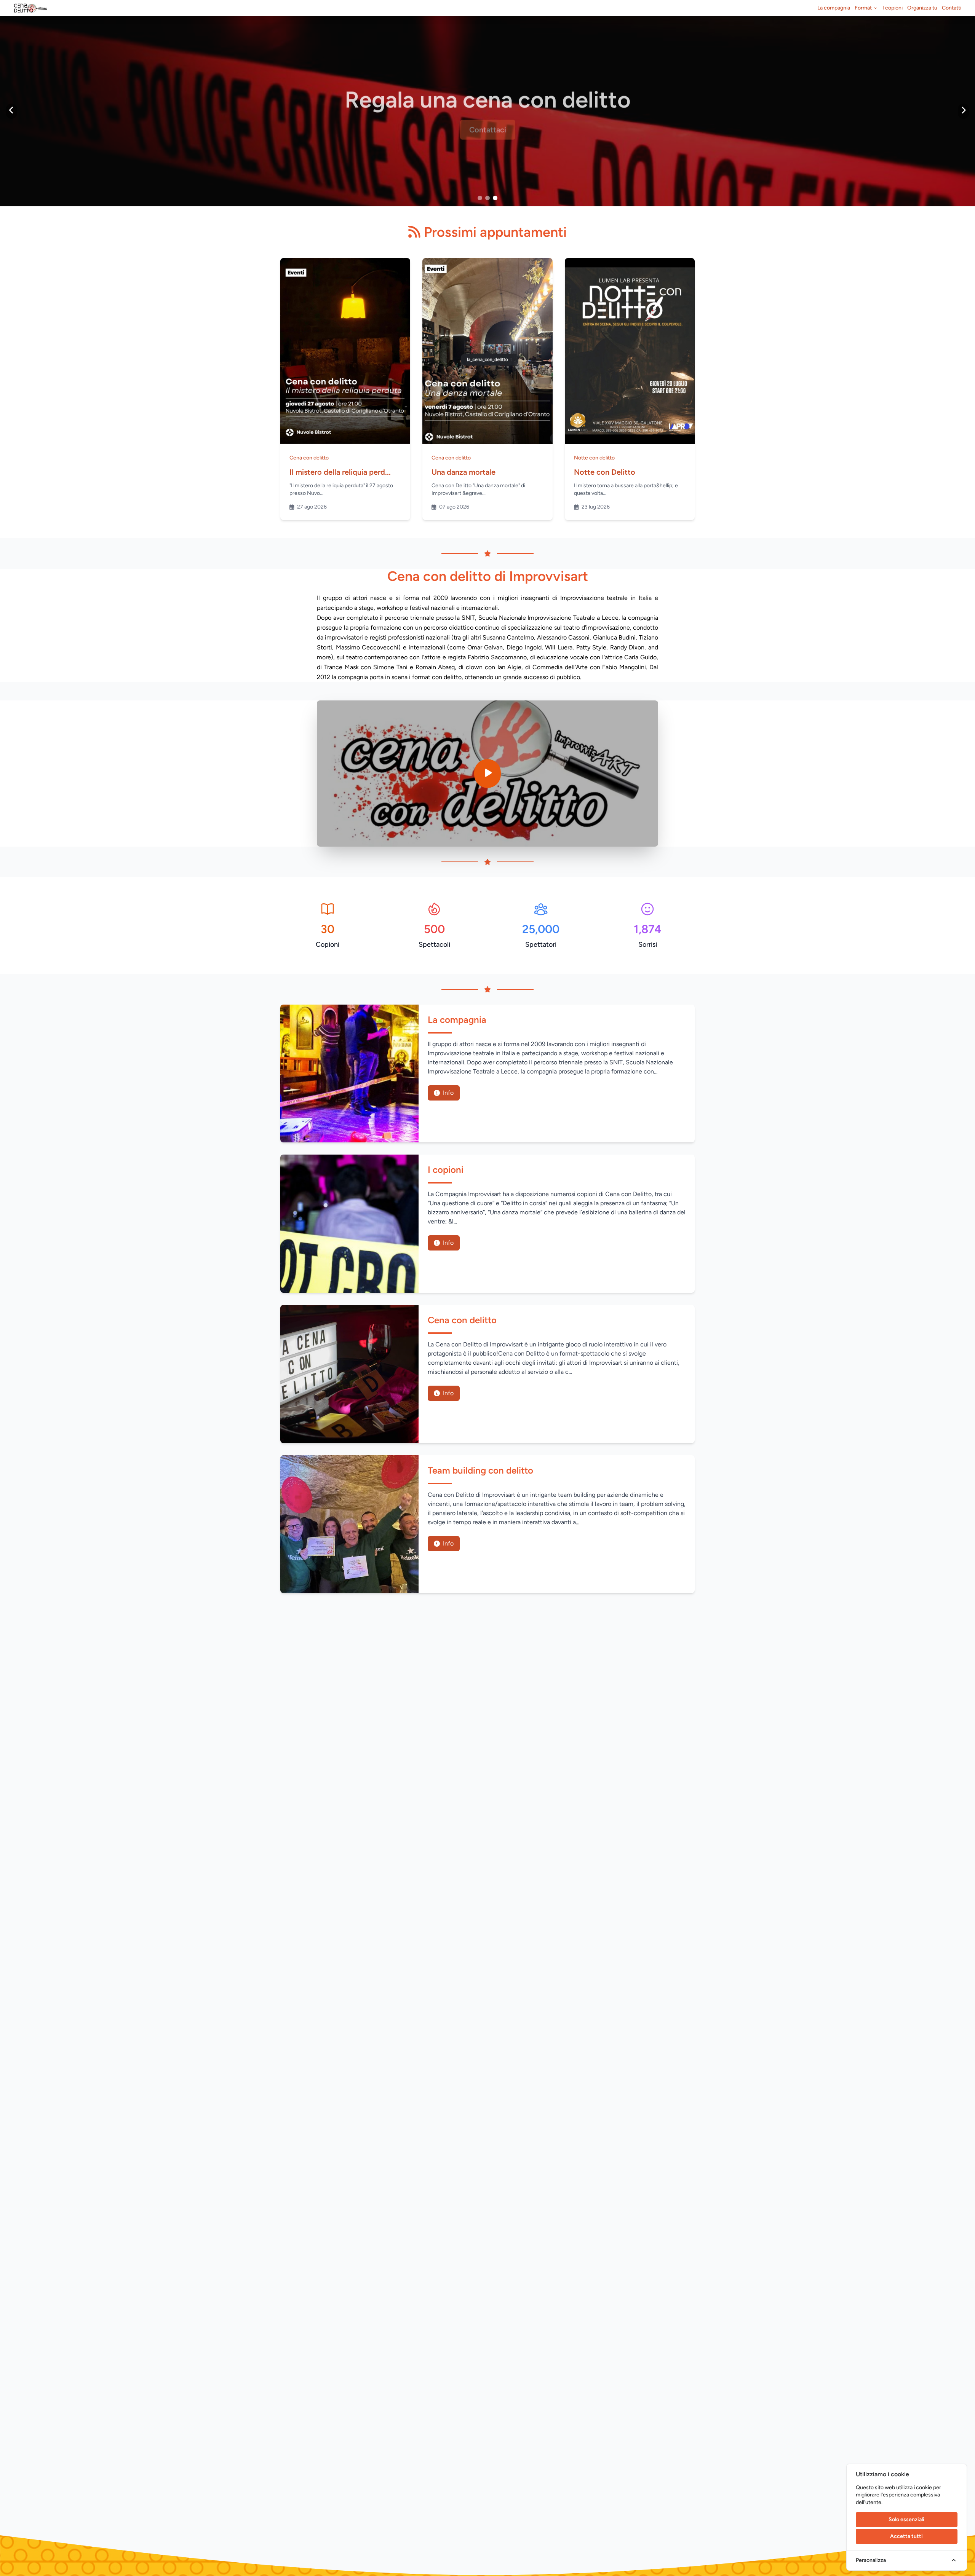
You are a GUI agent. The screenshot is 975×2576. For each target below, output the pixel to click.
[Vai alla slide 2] (487, 198)
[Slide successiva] (963, 111)
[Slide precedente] (12, 111)
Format (863, 8)
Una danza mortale (464, 472)
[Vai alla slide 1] (480, 198)
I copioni (893, 8)
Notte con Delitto (605, 472)
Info (448, 1093)
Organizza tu (922, 8)
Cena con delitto (309, 458)
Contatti (952, 8)
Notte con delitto (594, 458)
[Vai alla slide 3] (495, 198)
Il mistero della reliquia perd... (340, 472)
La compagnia (834, 8)
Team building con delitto (480, 1470)
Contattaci (488, 126)
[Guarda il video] (487, 774)
